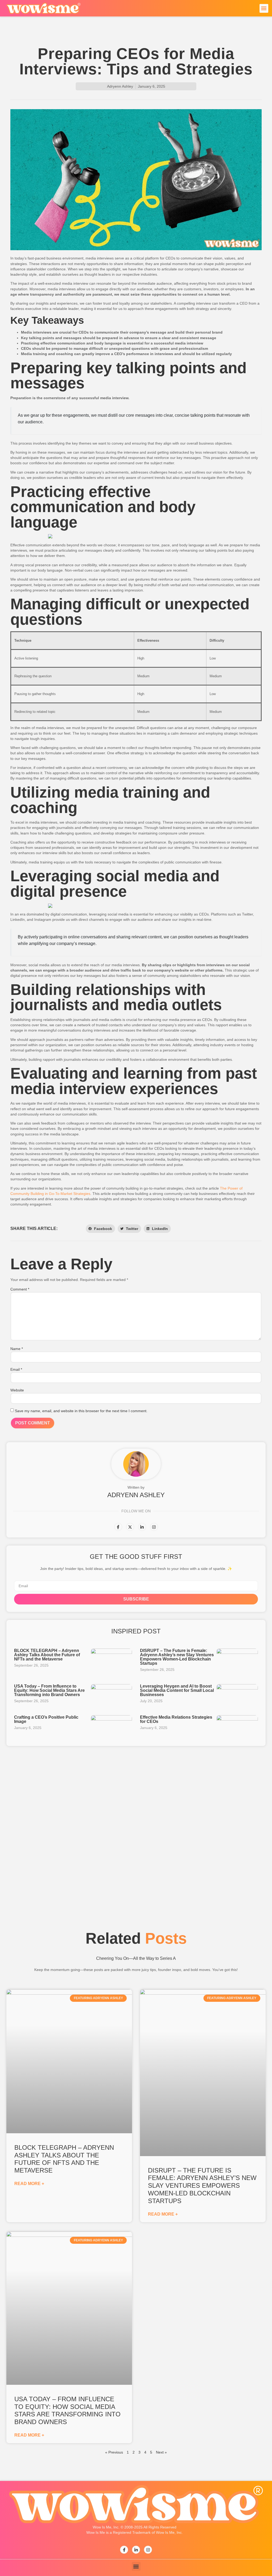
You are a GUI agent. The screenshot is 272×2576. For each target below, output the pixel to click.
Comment (20, 1289)
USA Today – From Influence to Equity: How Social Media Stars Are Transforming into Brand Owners (49, 1690)
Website (17, 1390)
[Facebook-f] (118, 1527)
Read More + (29, 2184)
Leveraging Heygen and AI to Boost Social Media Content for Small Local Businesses (177, 1690)
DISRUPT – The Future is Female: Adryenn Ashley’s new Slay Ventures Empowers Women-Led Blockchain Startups (177, 1657)
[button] (264, 8)
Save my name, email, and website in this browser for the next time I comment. (81, 1411)
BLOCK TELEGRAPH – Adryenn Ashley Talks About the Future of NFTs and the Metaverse (47, 1655)
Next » (161, 2452)
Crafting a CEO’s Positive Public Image (46, 1719)
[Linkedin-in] (142, 1527)
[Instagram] (154, 1527)
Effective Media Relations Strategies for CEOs (176, 1719)
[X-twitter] (130, 1527)
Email (16, 1369)
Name (17, 1349)
